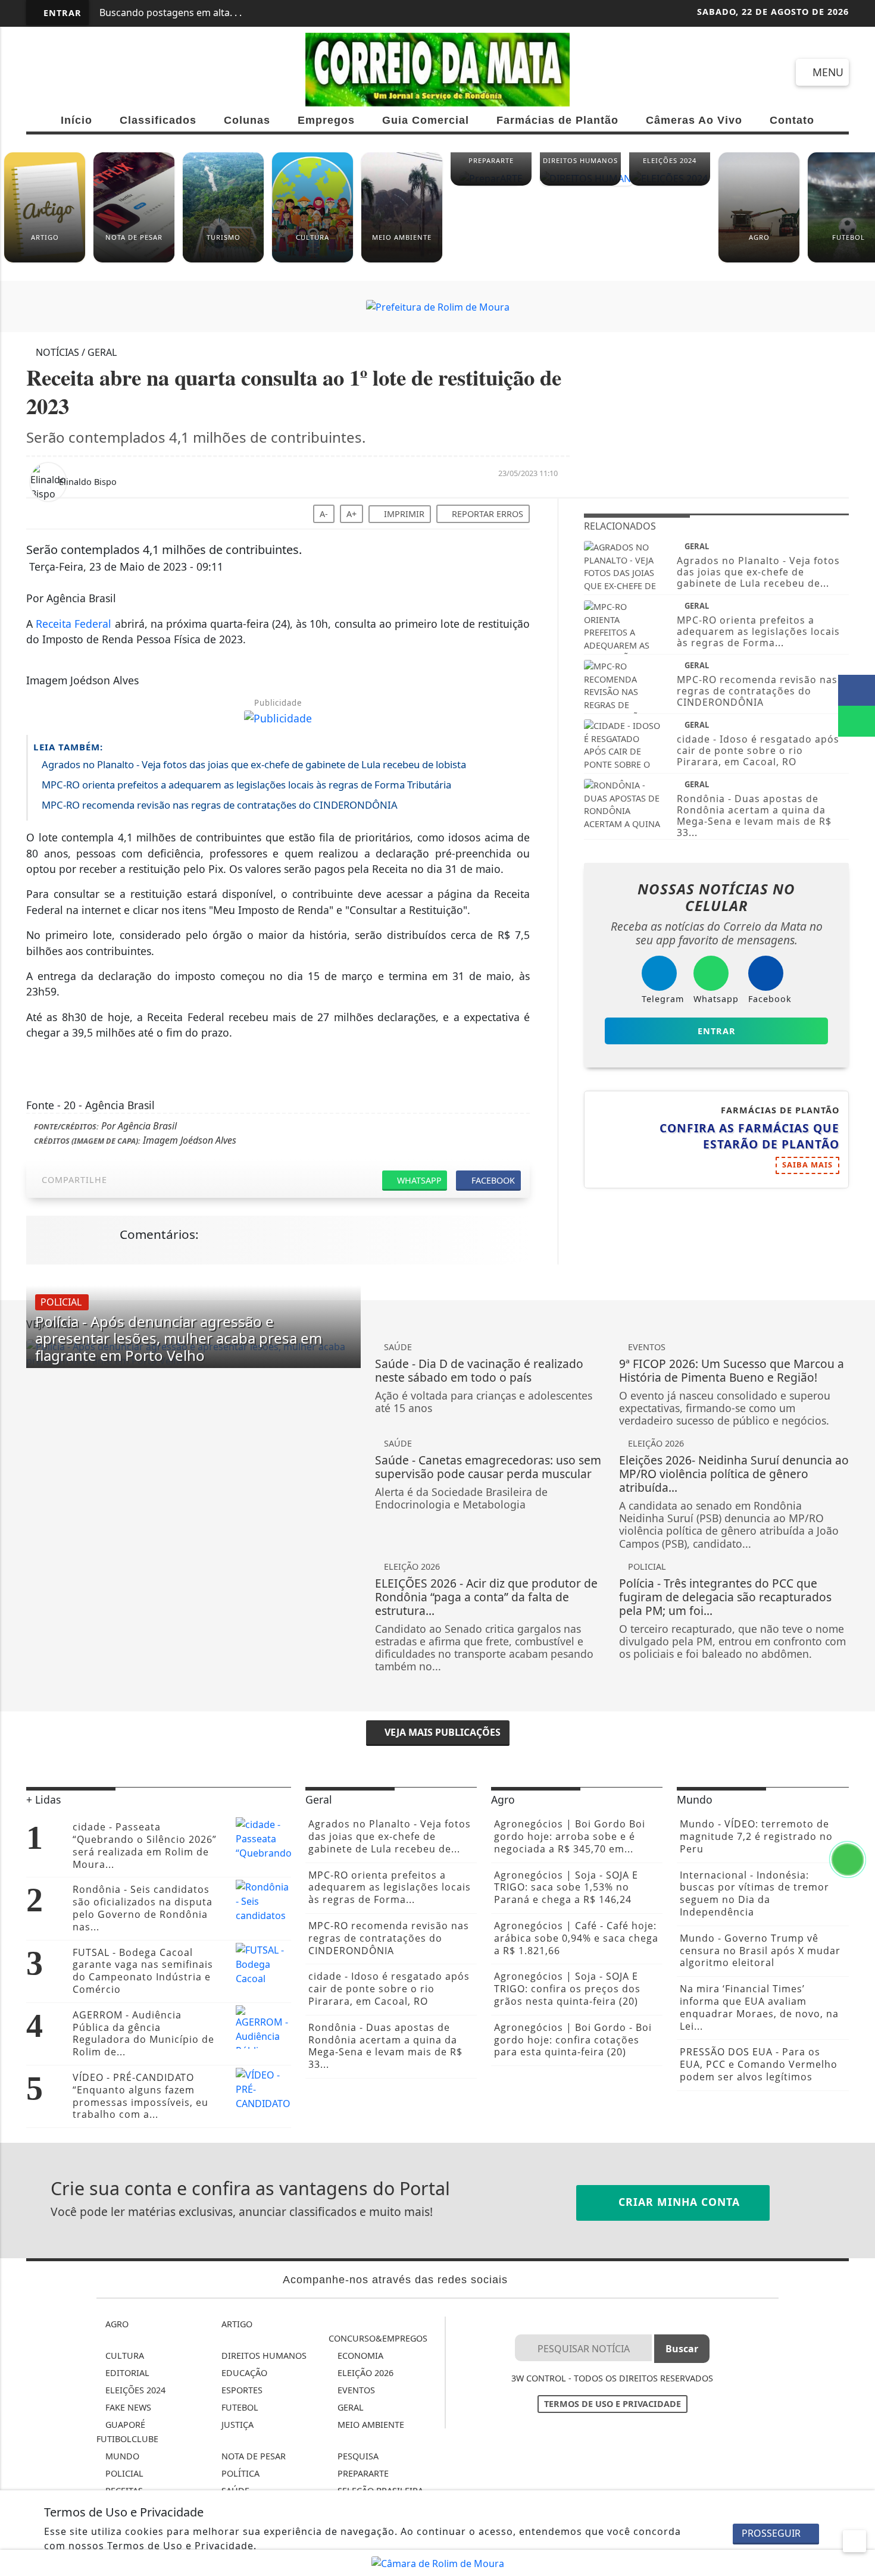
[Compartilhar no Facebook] (857, 690)
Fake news (127, 2407)
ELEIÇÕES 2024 (134, 2390)
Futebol (239, 2407)
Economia (359, 2356)
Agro (116, 2324)
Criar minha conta (677, 2202)
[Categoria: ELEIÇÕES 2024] (670, 183)
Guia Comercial (426, 120)
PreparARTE (362, 2473)
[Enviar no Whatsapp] (857, 721)
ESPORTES (241, 2390)
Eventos (355, 2390)
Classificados (158, 120)
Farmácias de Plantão (557, 120)
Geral (349, 2407)
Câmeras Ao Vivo (694, 120)
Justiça (236, 2425)
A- (324, 514)
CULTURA (124, 2356)
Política (239, 2473)
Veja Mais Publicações (441, 1732)
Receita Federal (74, 624)
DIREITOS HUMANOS (263, 2356)
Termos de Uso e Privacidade (612, 2404)
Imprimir (403, 514)
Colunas (247, 120)
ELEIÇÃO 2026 (364, 2373)
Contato (792, 120)
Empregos (326, 120)
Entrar (61, 13)
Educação (243, 2373)
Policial (123, 2473)
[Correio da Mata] (438, 69)
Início (76, 120)
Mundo (121, 2456)
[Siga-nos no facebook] (41, 72)
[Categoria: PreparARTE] (491, 183)
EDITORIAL (126, 2373)
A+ (351, 514)
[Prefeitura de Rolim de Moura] (438, 306)
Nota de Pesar (252, 2456)
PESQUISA (357, 2456)
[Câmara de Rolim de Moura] (438, 2562)
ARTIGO (236, 2324)
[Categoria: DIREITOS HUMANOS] (580, 183)
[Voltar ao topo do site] (858, 1545)
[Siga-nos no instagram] (84, 72)
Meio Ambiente (370, 2425)
